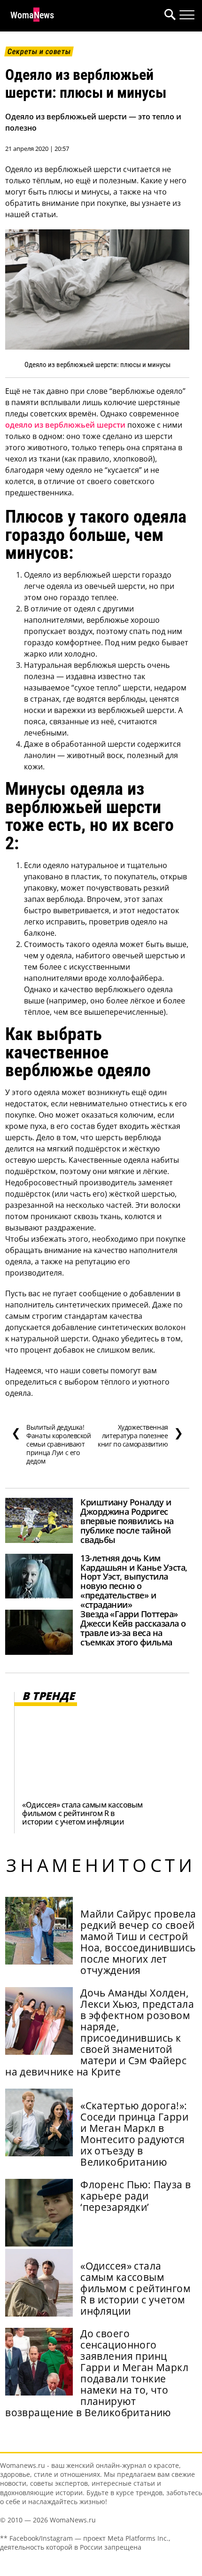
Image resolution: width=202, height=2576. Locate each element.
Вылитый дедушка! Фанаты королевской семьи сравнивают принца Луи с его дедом (51, 1444)
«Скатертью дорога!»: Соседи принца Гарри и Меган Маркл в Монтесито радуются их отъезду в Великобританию (134, 2134)
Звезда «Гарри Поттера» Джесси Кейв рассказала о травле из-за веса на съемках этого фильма (133, 1628)
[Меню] (187, 15)
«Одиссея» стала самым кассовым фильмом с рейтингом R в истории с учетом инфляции (82, 1813)
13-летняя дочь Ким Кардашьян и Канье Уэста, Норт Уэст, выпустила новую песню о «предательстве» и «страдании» (134, 1581)
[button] (168, 16)
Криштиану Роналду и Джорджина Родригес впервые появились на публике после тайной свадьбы (127, 1521)
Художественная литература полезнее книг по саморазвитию (140, 1436)
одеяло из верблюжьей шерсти (65, 425)
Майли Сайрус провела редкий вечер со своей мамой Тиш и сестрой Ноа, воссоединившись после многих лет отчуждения (138, 1942)
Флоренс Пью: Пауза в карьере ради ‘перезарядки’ (136, 2196)
